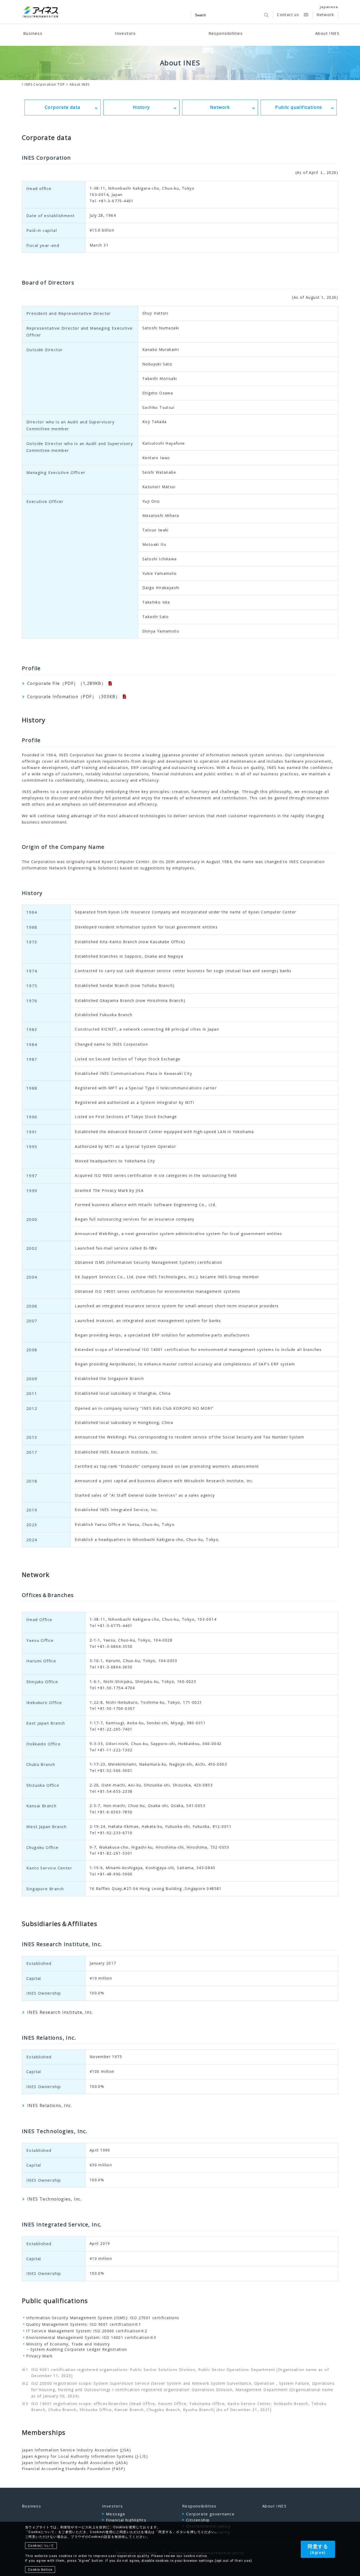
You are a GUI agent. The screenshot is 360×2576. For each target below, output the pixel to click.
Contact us (288, 15)
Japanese (329, 7)
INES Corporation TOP (45, 84)
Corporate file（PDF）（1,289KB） (67, 683)
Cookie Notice (40, 2570)
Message (116, 2514)
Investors (113, 2506)
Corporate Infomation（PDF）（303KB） (74, 697)
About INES (274, 2506)
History (141, 107)
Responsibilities (199, 2506)
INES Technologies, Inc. (54, 2199)
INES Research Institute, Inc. (60, 2012)
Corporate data (63, 107)
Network (325, 15)
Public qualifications (299, 107)
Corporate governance (210, 2514)
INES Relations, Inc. (50, 2105)
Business (31, 2506)
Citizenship (198, 2520)
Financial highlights (126, 2520)
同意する (318, 2549)
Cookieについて (41, 2546)
